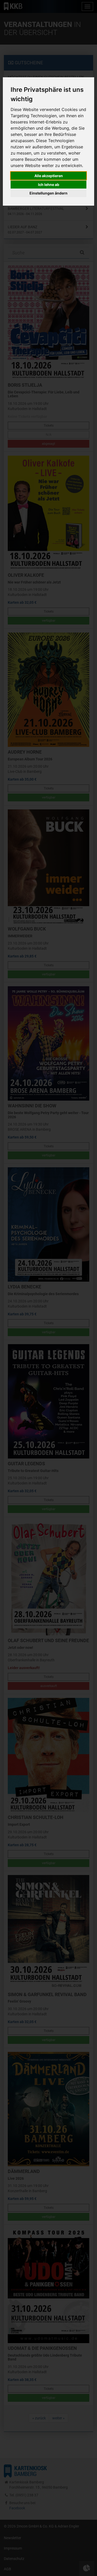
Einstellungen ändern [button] (48, 193)
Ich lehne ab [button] (49, 185)
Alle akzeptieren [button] (49, 176)
